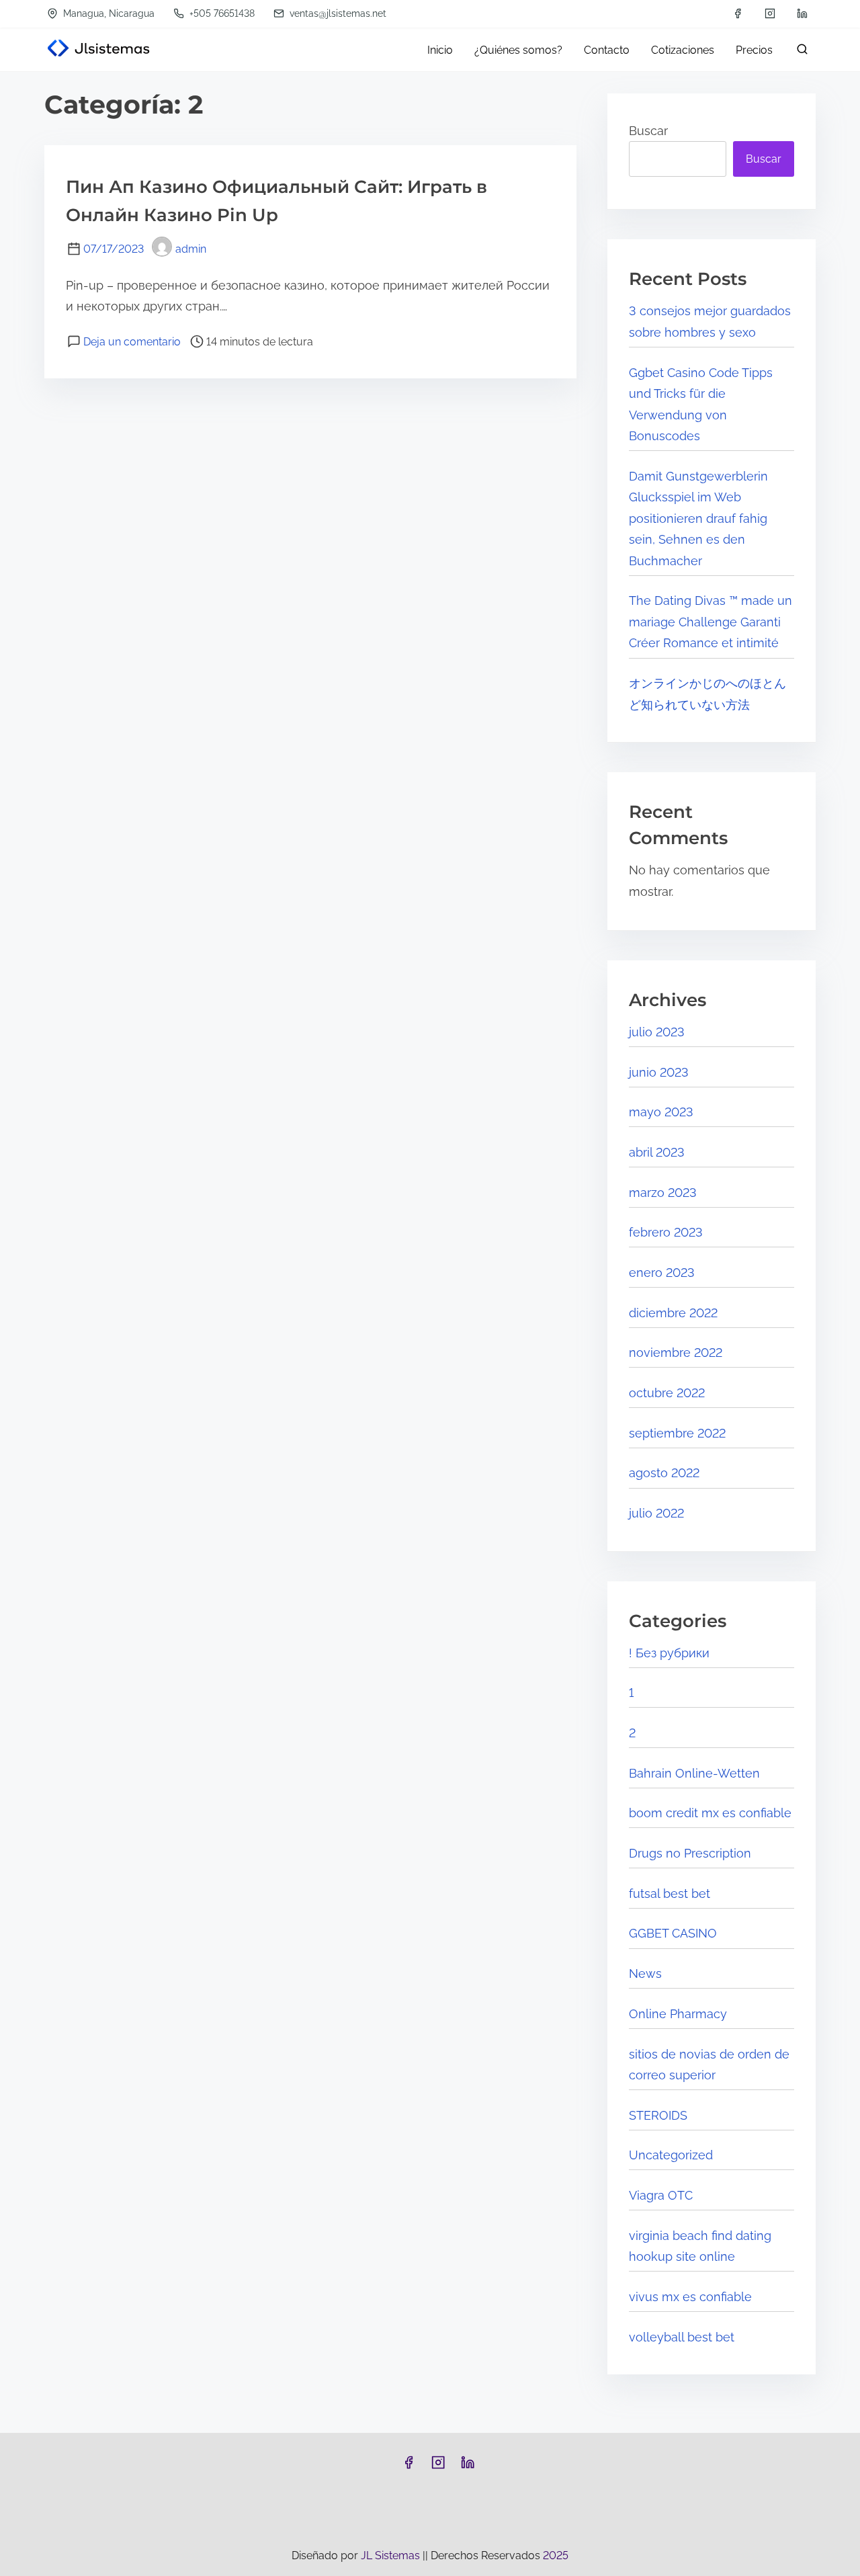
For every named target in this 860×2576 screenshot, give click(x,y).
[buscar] (800, 52)
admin (191, 249)
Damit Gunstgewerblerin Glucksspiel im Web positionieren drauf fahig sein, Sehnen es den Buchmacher (698, 518)
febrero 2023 (666, 1232)
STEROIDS (658, 2115)
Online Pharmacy (678, 2014)
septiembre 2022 (677, 1433)
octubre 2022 (667, 1393)
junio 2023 (659, 1072)
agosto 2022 (664, 1473)
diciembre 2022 (673, 1313)
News (645, 1973)
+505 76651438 (221, 13)
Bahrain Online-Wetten (694, 1773)
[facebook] (738, 13)
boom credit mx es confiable (710, 1813)
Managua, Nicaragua (107, 13)
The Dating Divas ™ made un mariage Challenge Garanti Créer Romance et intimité (711, 622)
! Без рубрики (669, 1653)
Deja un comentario (132, 342)
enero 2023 (662, 1273)
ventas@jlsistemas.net (337, 13)
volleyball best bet (682, 2337)
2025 (556, 2556)
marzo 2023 (663, 1193)
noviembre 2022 (676, 1353)
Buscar (648, 131)
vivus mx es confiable (690, 2297)
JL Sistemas (392, 2556)
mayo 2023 (661, 1112)
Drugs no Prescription (690, 1853)
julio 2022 (656, 1513)
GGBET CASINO (673, 1933)
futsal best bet (670, 1894)
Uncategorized (671, 2155)
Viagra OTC (661, 2195)
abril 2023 (657, 1152)
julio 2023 (657, 1032)
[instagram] (770, 13)
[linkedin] (802, 13)
